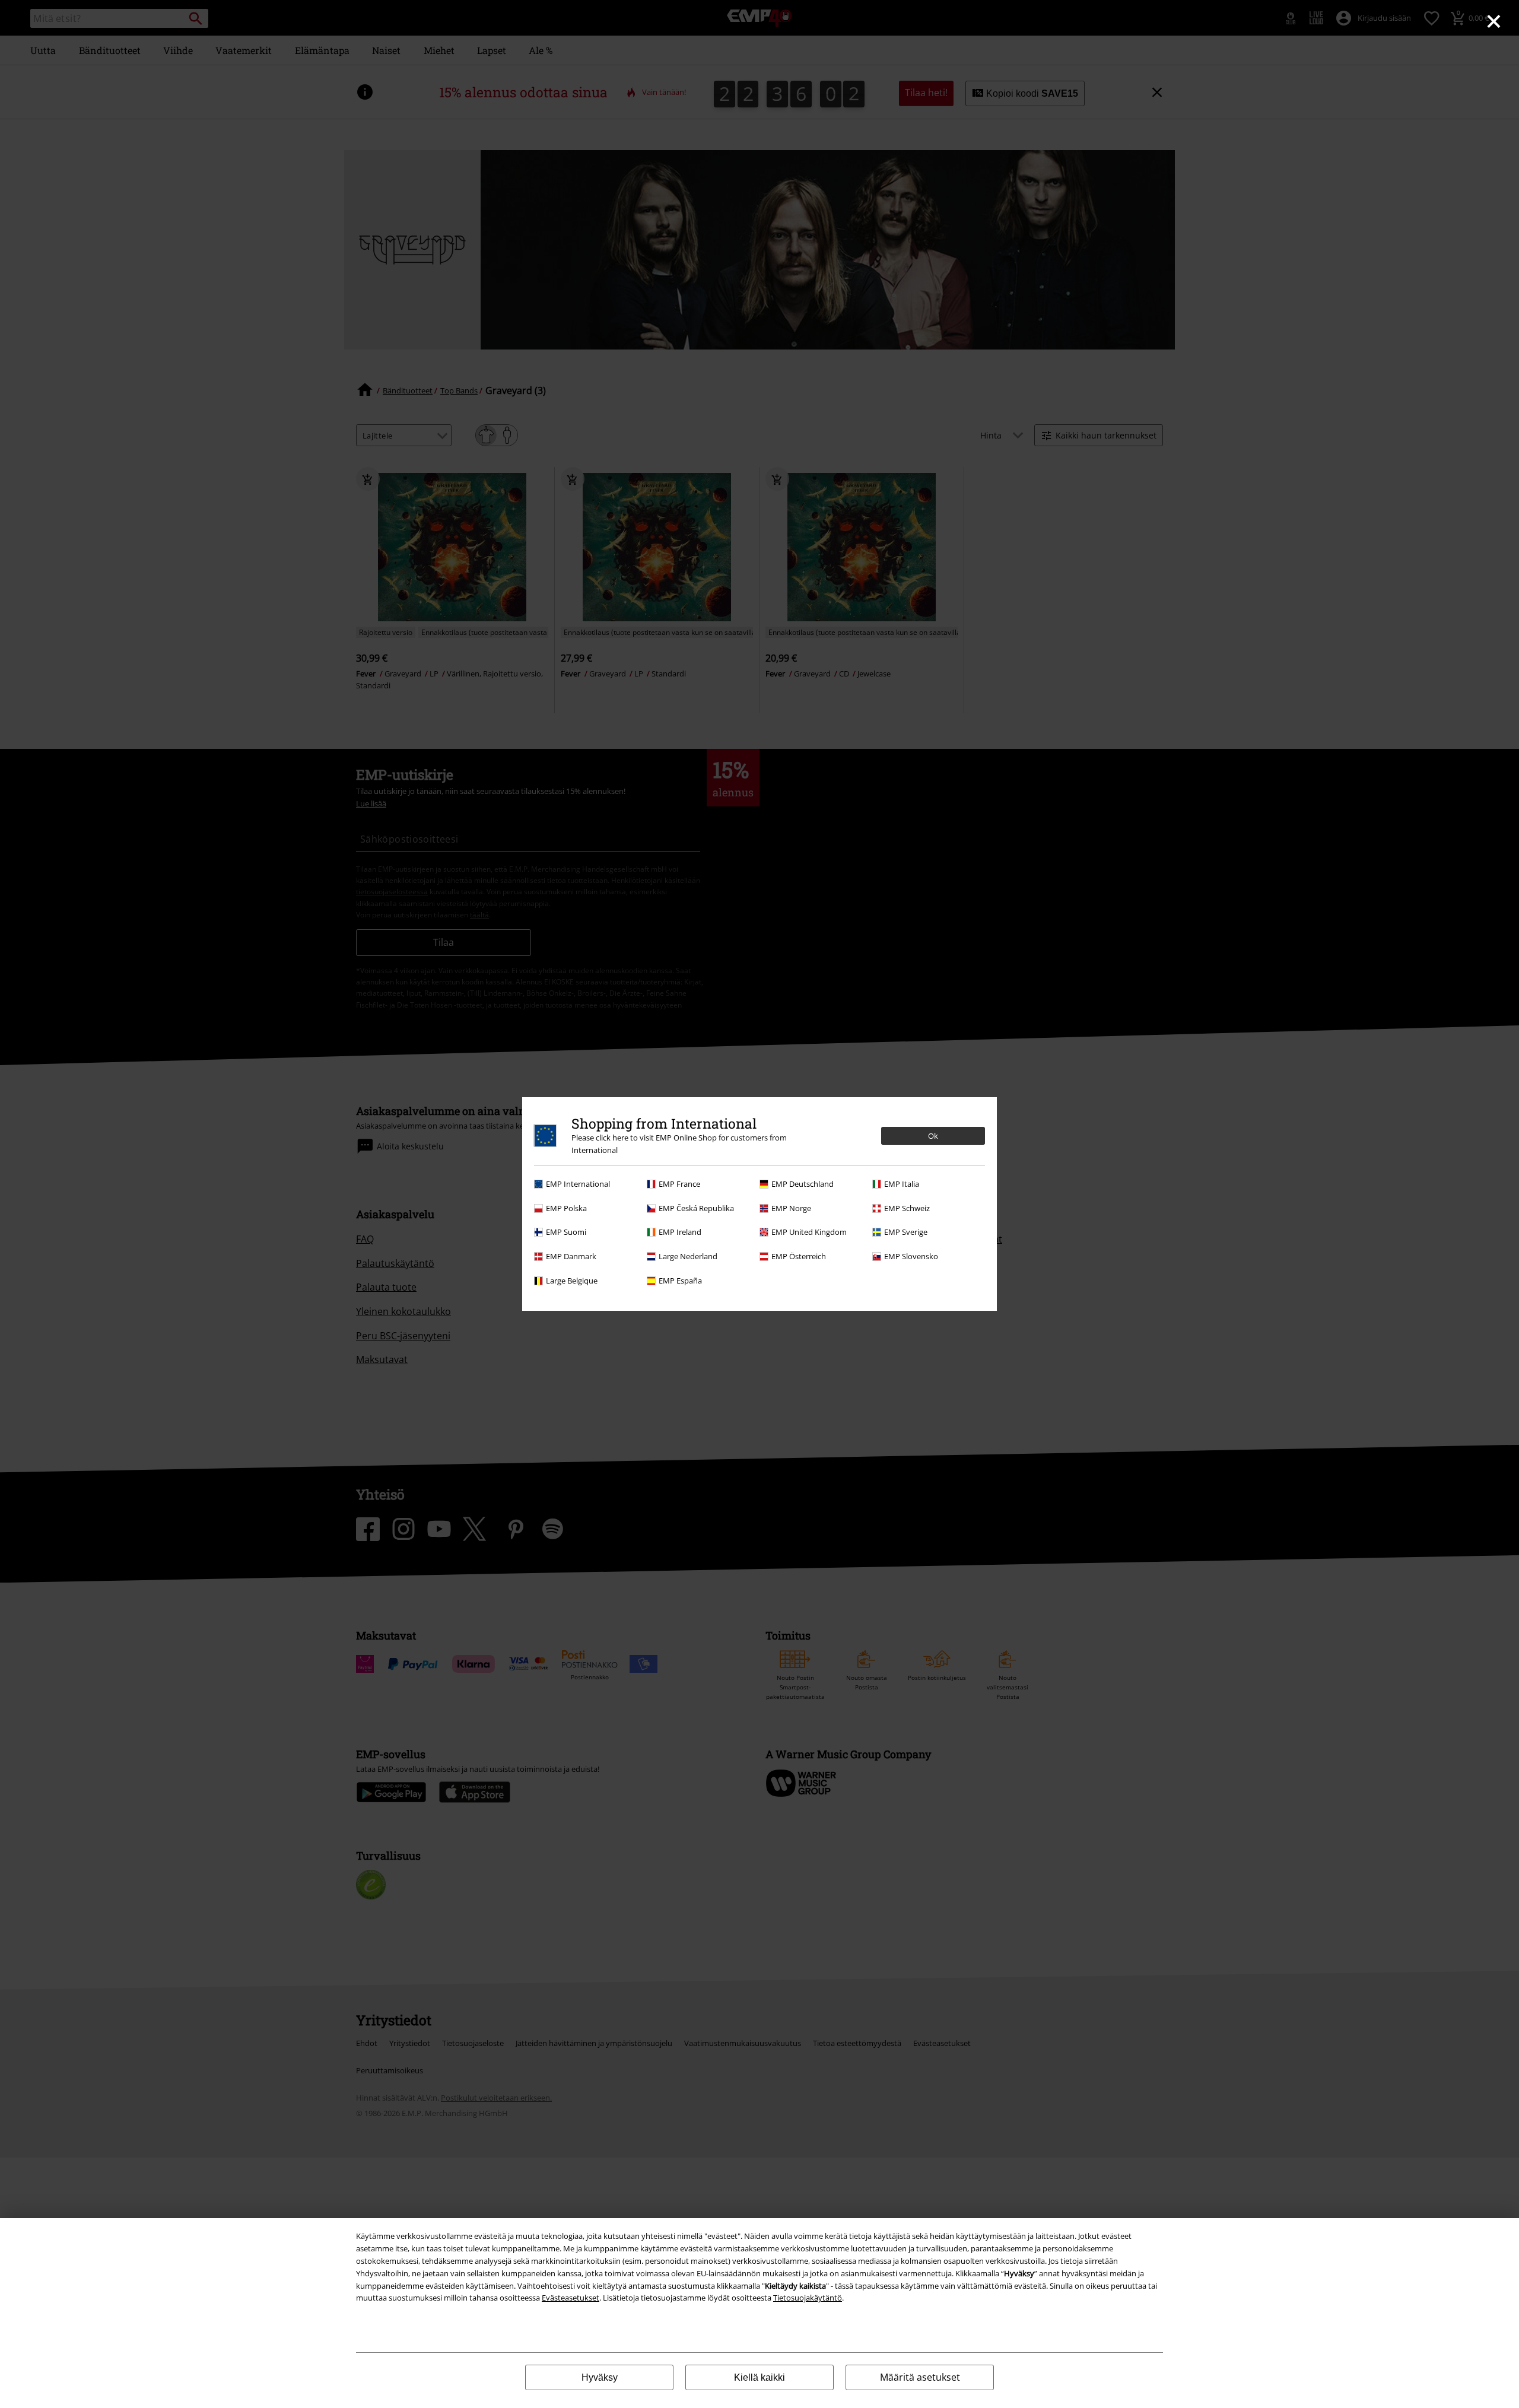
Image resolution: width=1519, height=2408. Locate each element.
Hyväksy (600, 2377)
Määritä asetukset (920, 2377)
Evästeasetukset (571, 2298)
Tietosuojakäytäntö (808, 2298)
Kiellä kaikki (759, 2377)
